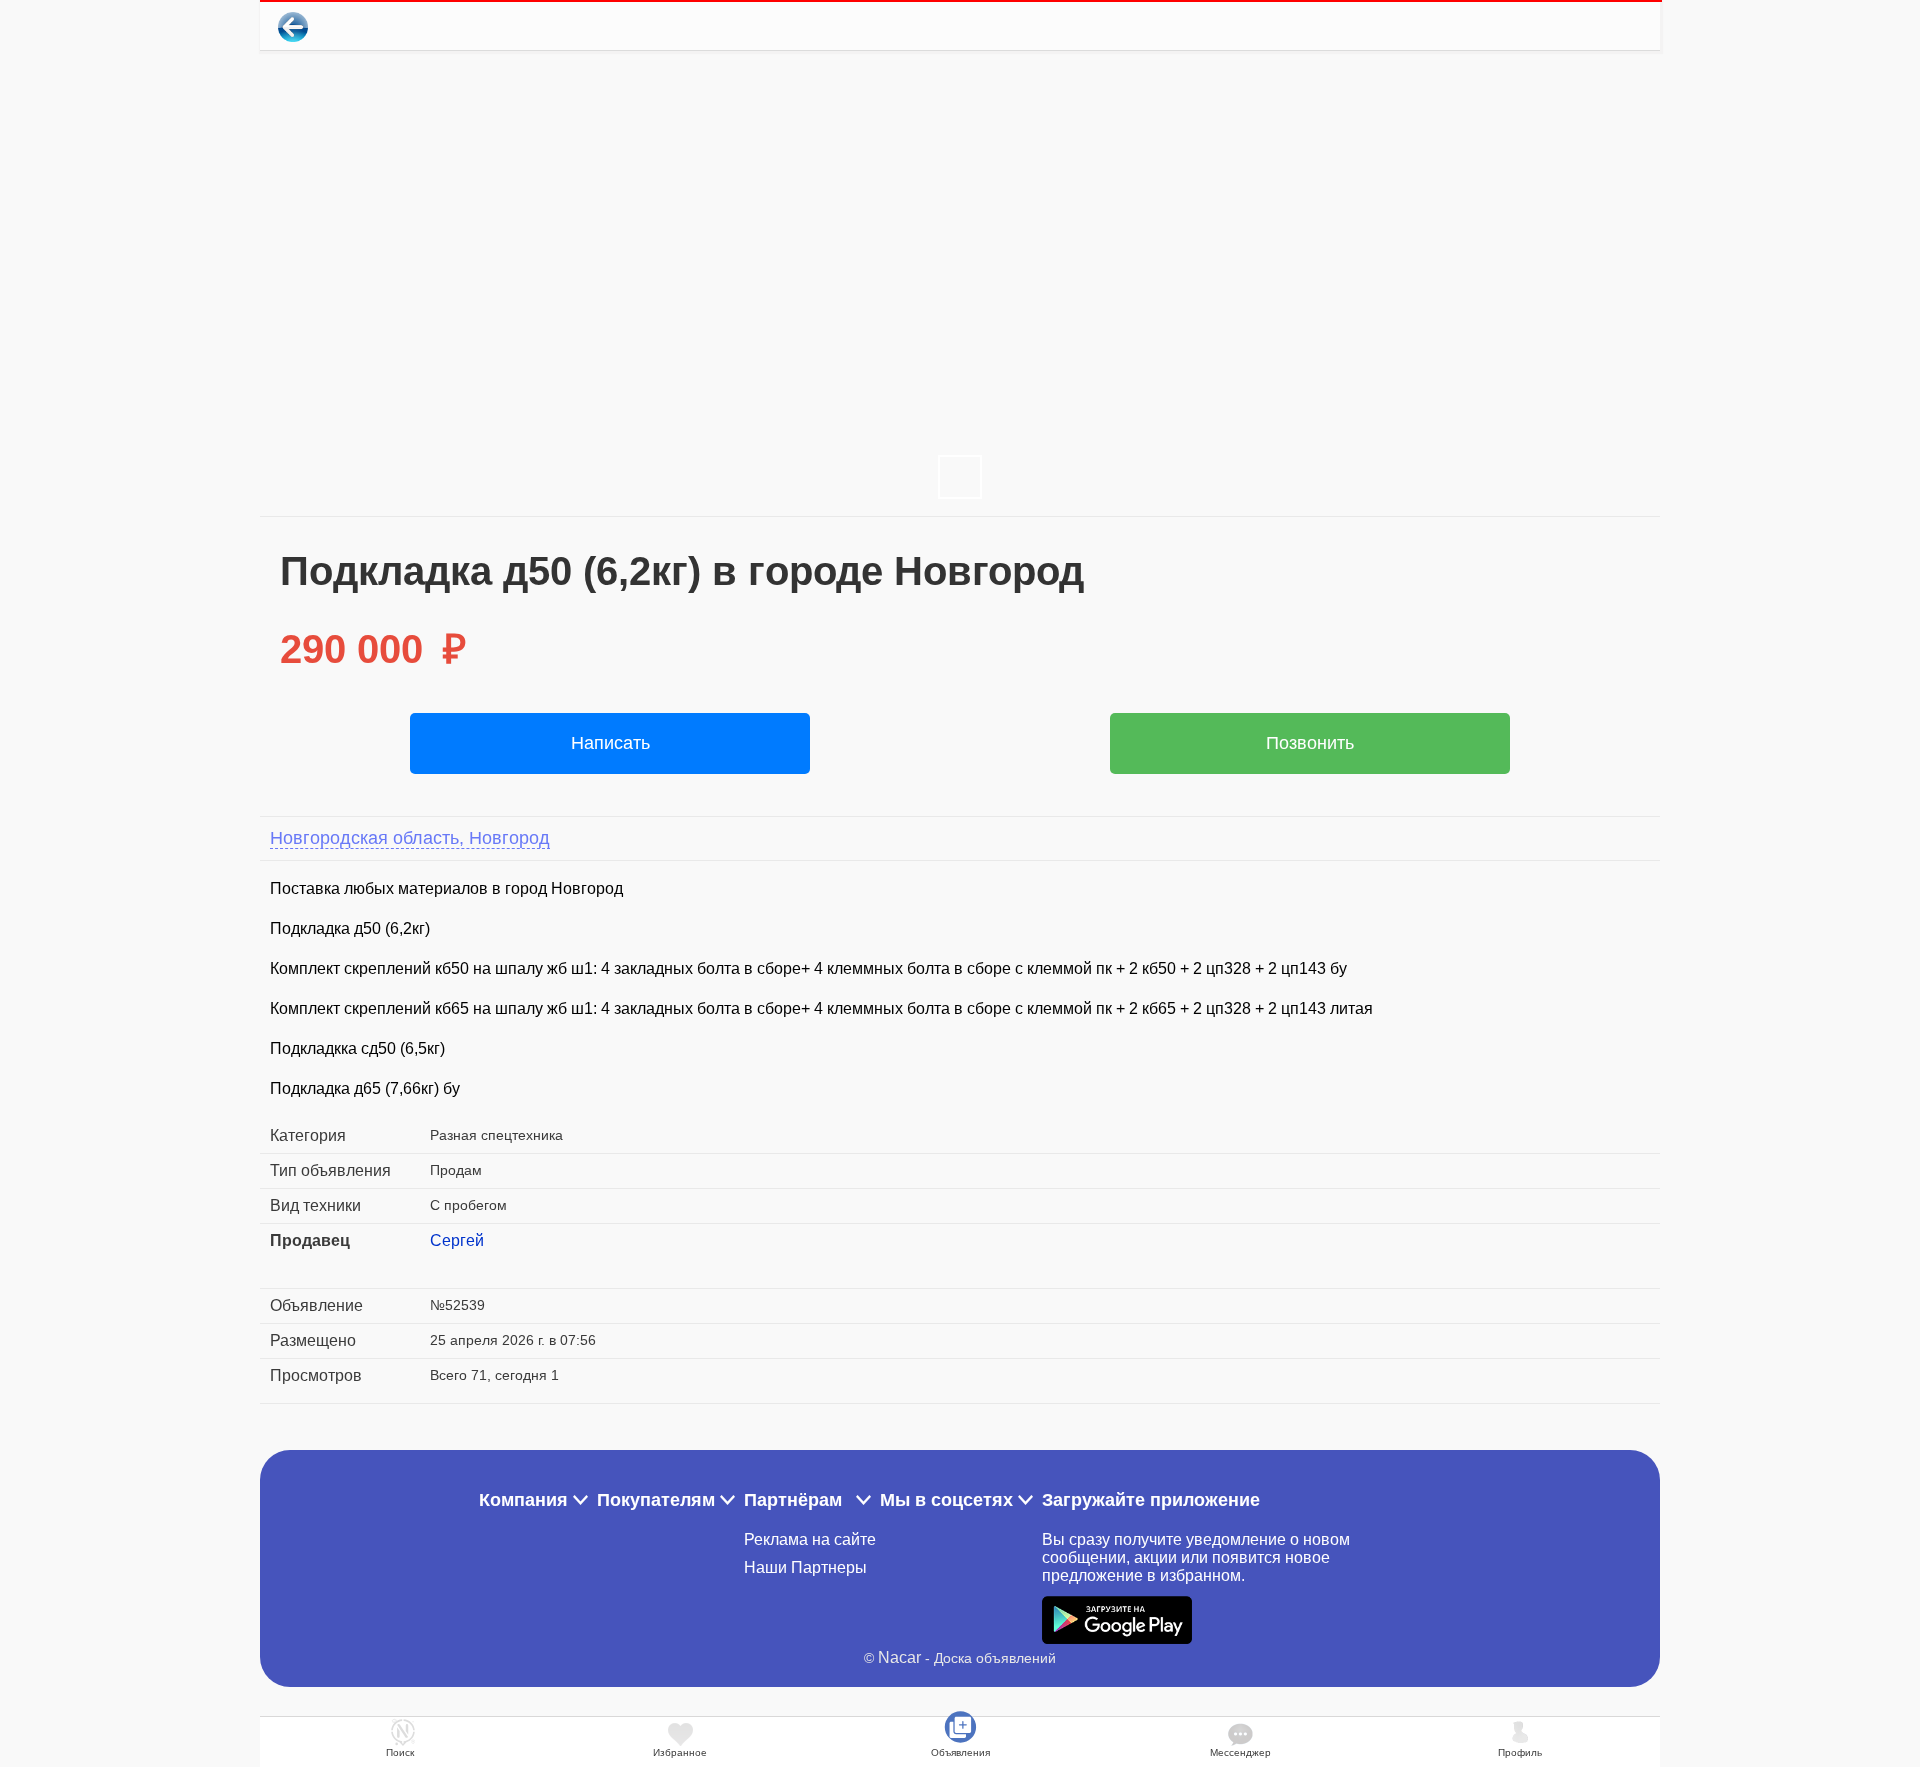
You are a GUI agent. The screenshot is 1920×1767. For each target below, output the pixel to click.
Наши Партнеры (805, 1567)
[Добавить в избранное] (1563, 26)
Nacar (899, 1657)
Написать (610, 743)
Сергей (457, 1240)
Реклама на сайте (810, 1539)
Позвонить (1310, 743)
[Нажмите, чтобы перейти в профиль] (445, 1265)
